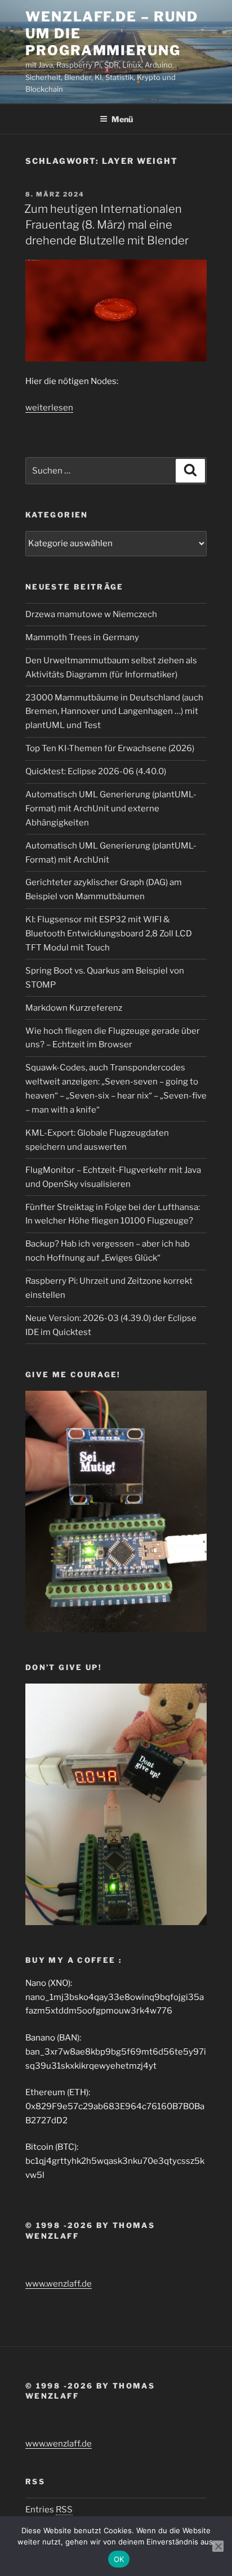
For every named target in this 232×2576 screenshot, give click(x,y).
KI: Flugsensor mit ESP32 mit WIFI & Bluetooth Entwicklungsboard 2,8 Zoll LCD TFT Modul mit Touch (109, 934)
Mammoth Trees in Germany (82, 637)
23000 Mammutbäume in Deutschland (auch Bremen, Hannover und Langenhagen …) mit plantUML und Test (114, 712)
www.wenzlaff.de (59, 2284)
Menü (122, 119)
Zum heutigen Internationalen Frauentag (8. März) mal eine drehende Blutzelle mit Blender (106, 225)
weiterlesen (49, 408)
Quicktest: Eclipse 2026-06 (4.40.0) (96, 771)
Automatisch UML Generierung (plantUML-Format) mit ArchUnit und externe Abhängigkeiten (111, 809)
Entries (49, 2510)
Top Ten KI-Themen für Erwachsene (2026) (110, 748)
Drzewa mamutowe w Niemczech (91, 614)
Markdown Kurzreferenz (74, 1008)
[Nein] (218, 2546)
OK (119, 2559)
